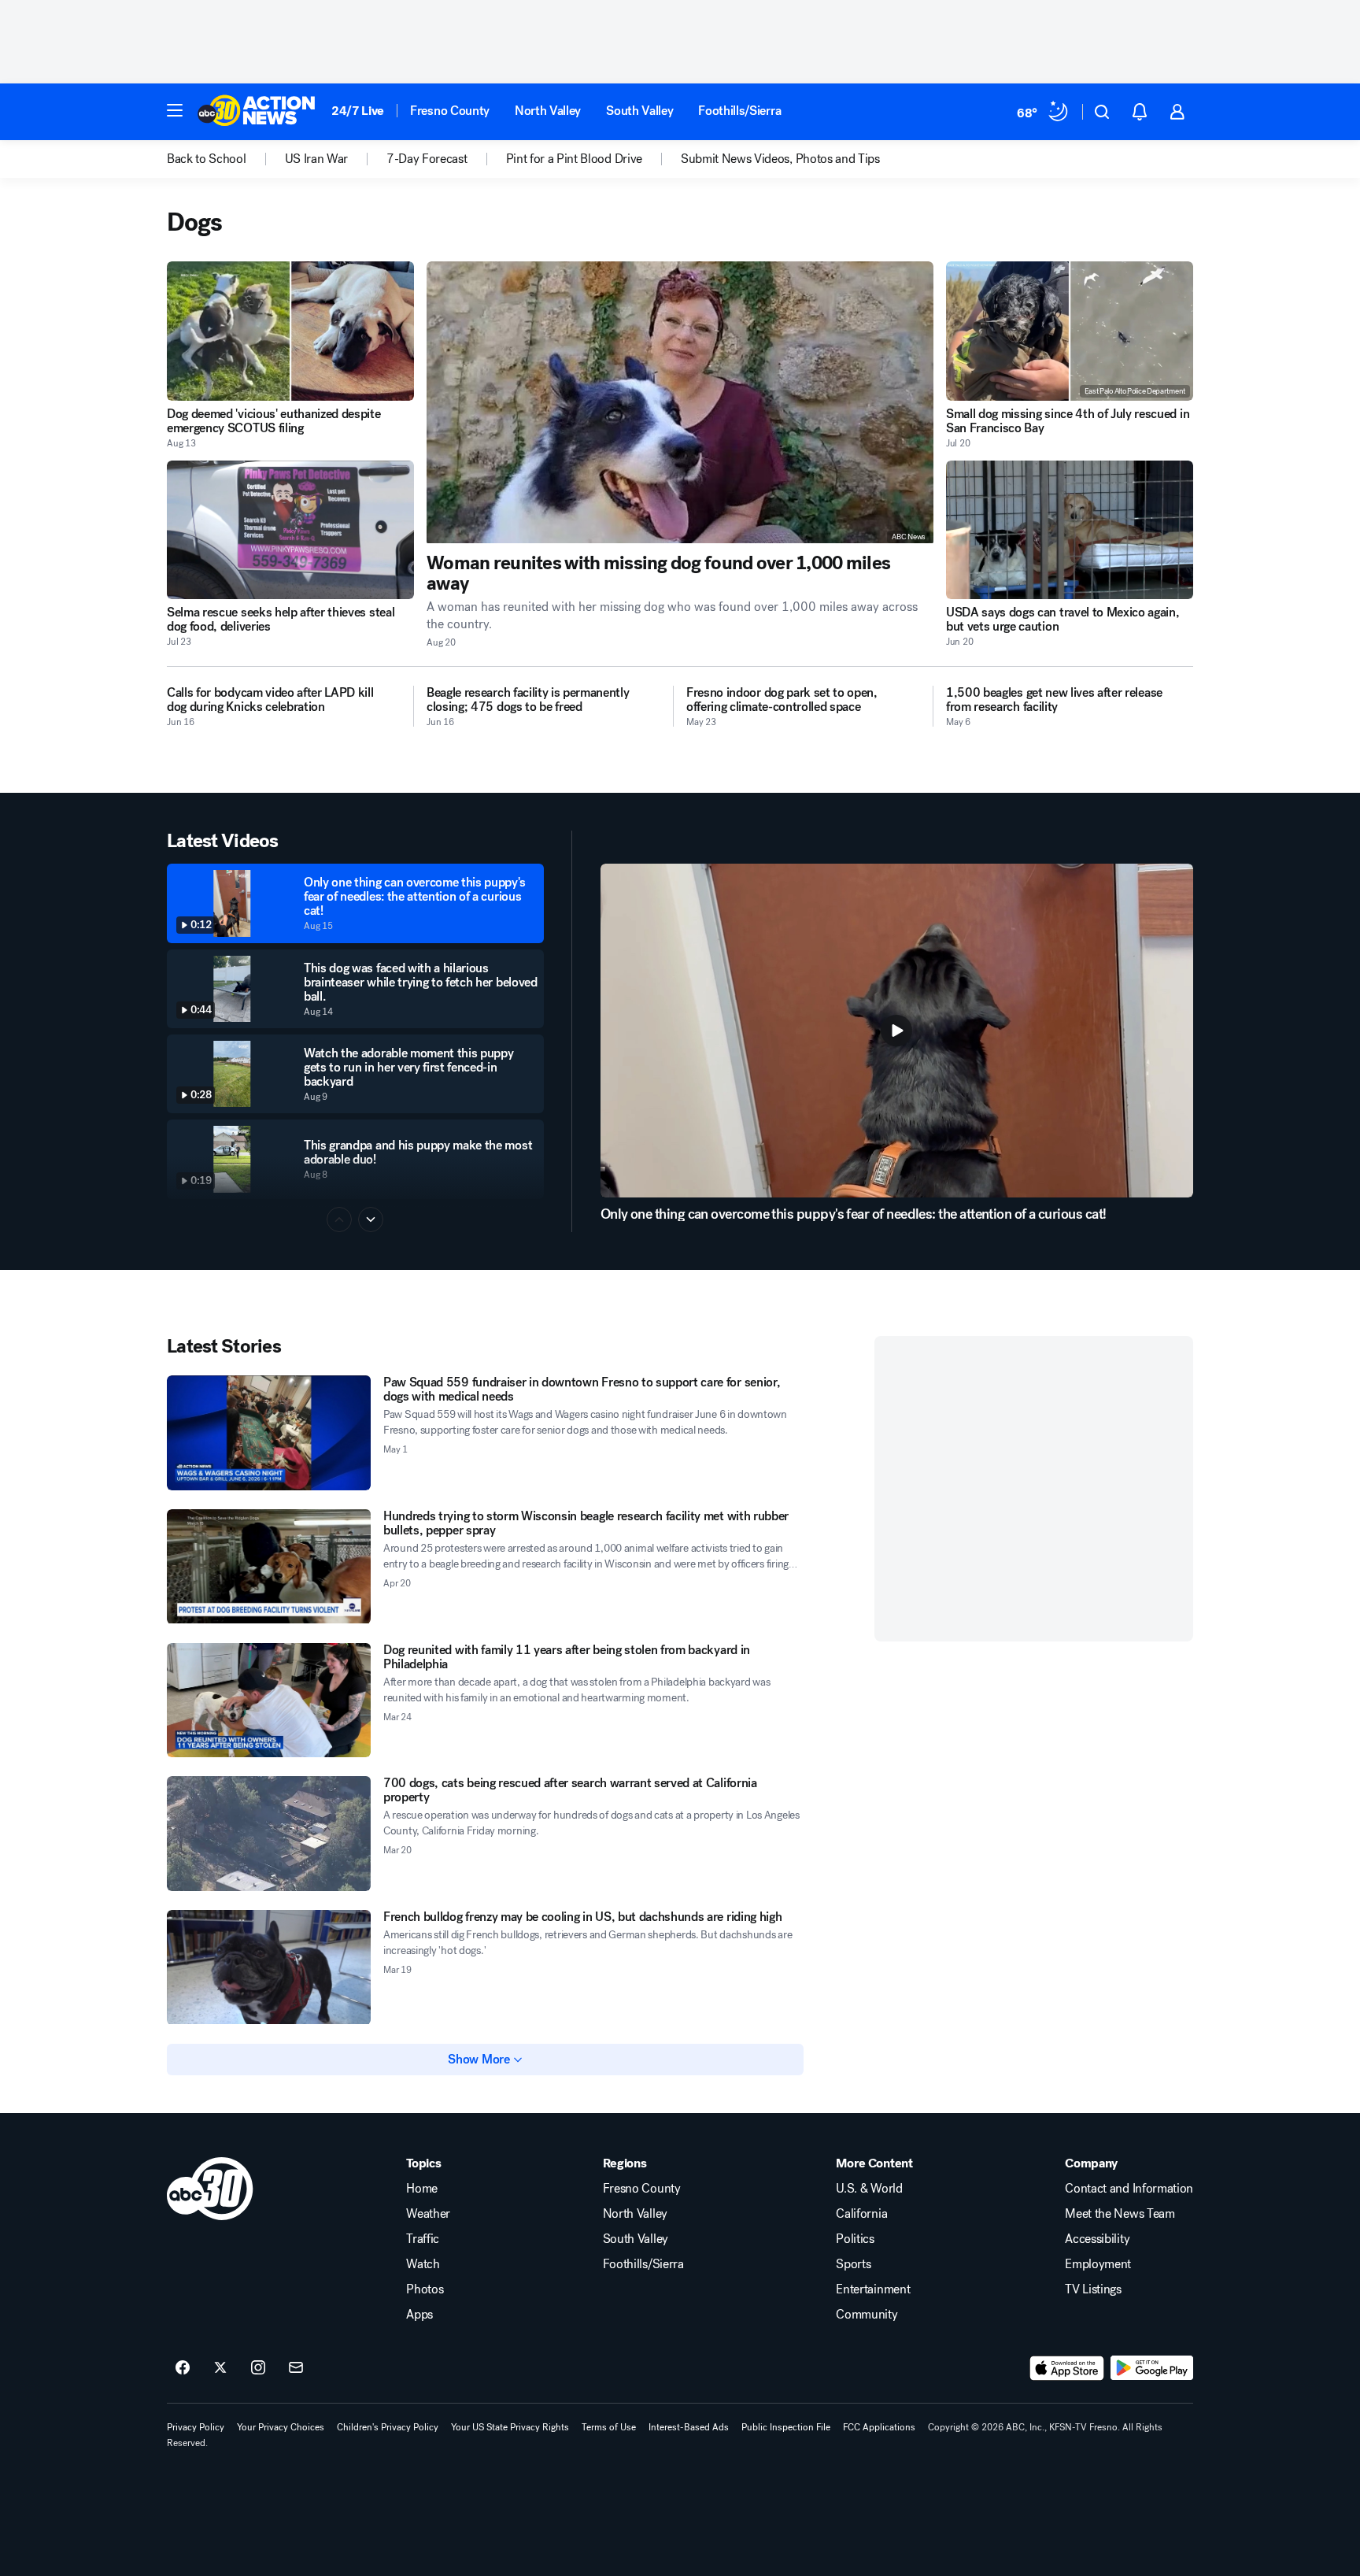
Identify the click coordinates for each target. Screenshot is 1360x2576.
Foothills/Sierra (739, 111)
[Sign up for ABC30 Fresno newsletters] (296, 2368)
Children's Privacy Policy (388, 2427)
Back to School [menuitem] (207, 159)
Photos (425, 2289)
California (861, 2214)
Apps (419, 2315)
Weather (428, 2214)
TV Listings (1093, 2289)
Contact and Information (1129, 2189)
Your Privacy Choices (281, 2427)
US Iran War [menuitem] (316, 159)
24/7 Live (358, 111)
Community (867, 2315)
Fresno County (450, 111)
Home (422, 2189)
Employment (1098, 2264)
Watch (423, 2264)
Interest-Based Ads (689, 2427)
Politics (855, 2239)
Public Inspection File (786, 2427)
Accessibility (1097, 2239)
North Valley (548, 111)
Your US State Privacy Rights (510, 2427)
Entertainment (873, 2289)
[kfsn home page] (210, 2189)
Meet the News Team (1120, 2214)
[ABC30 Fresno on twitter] (220, 2368)
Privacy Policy (196, 2427)
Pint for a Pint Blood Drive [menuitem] (574, 159)
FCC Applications (879, 2427)
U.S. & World (869, 2189)
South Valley (639, 111)
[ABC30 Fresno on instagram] (258, 2368)
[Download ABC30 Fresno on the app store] (1067, 2368)
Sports (853, 2264)
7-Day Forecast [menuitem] (427, 159)
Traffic (423, 2239)
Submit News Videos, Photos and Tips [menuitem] (780, 159)
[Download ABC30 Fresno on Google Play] (1152, 2368)
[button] (175, 110)
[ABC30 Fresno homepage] (257, 112)
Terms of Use (609, 2427)
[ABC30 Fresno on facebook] (183, 2368)
